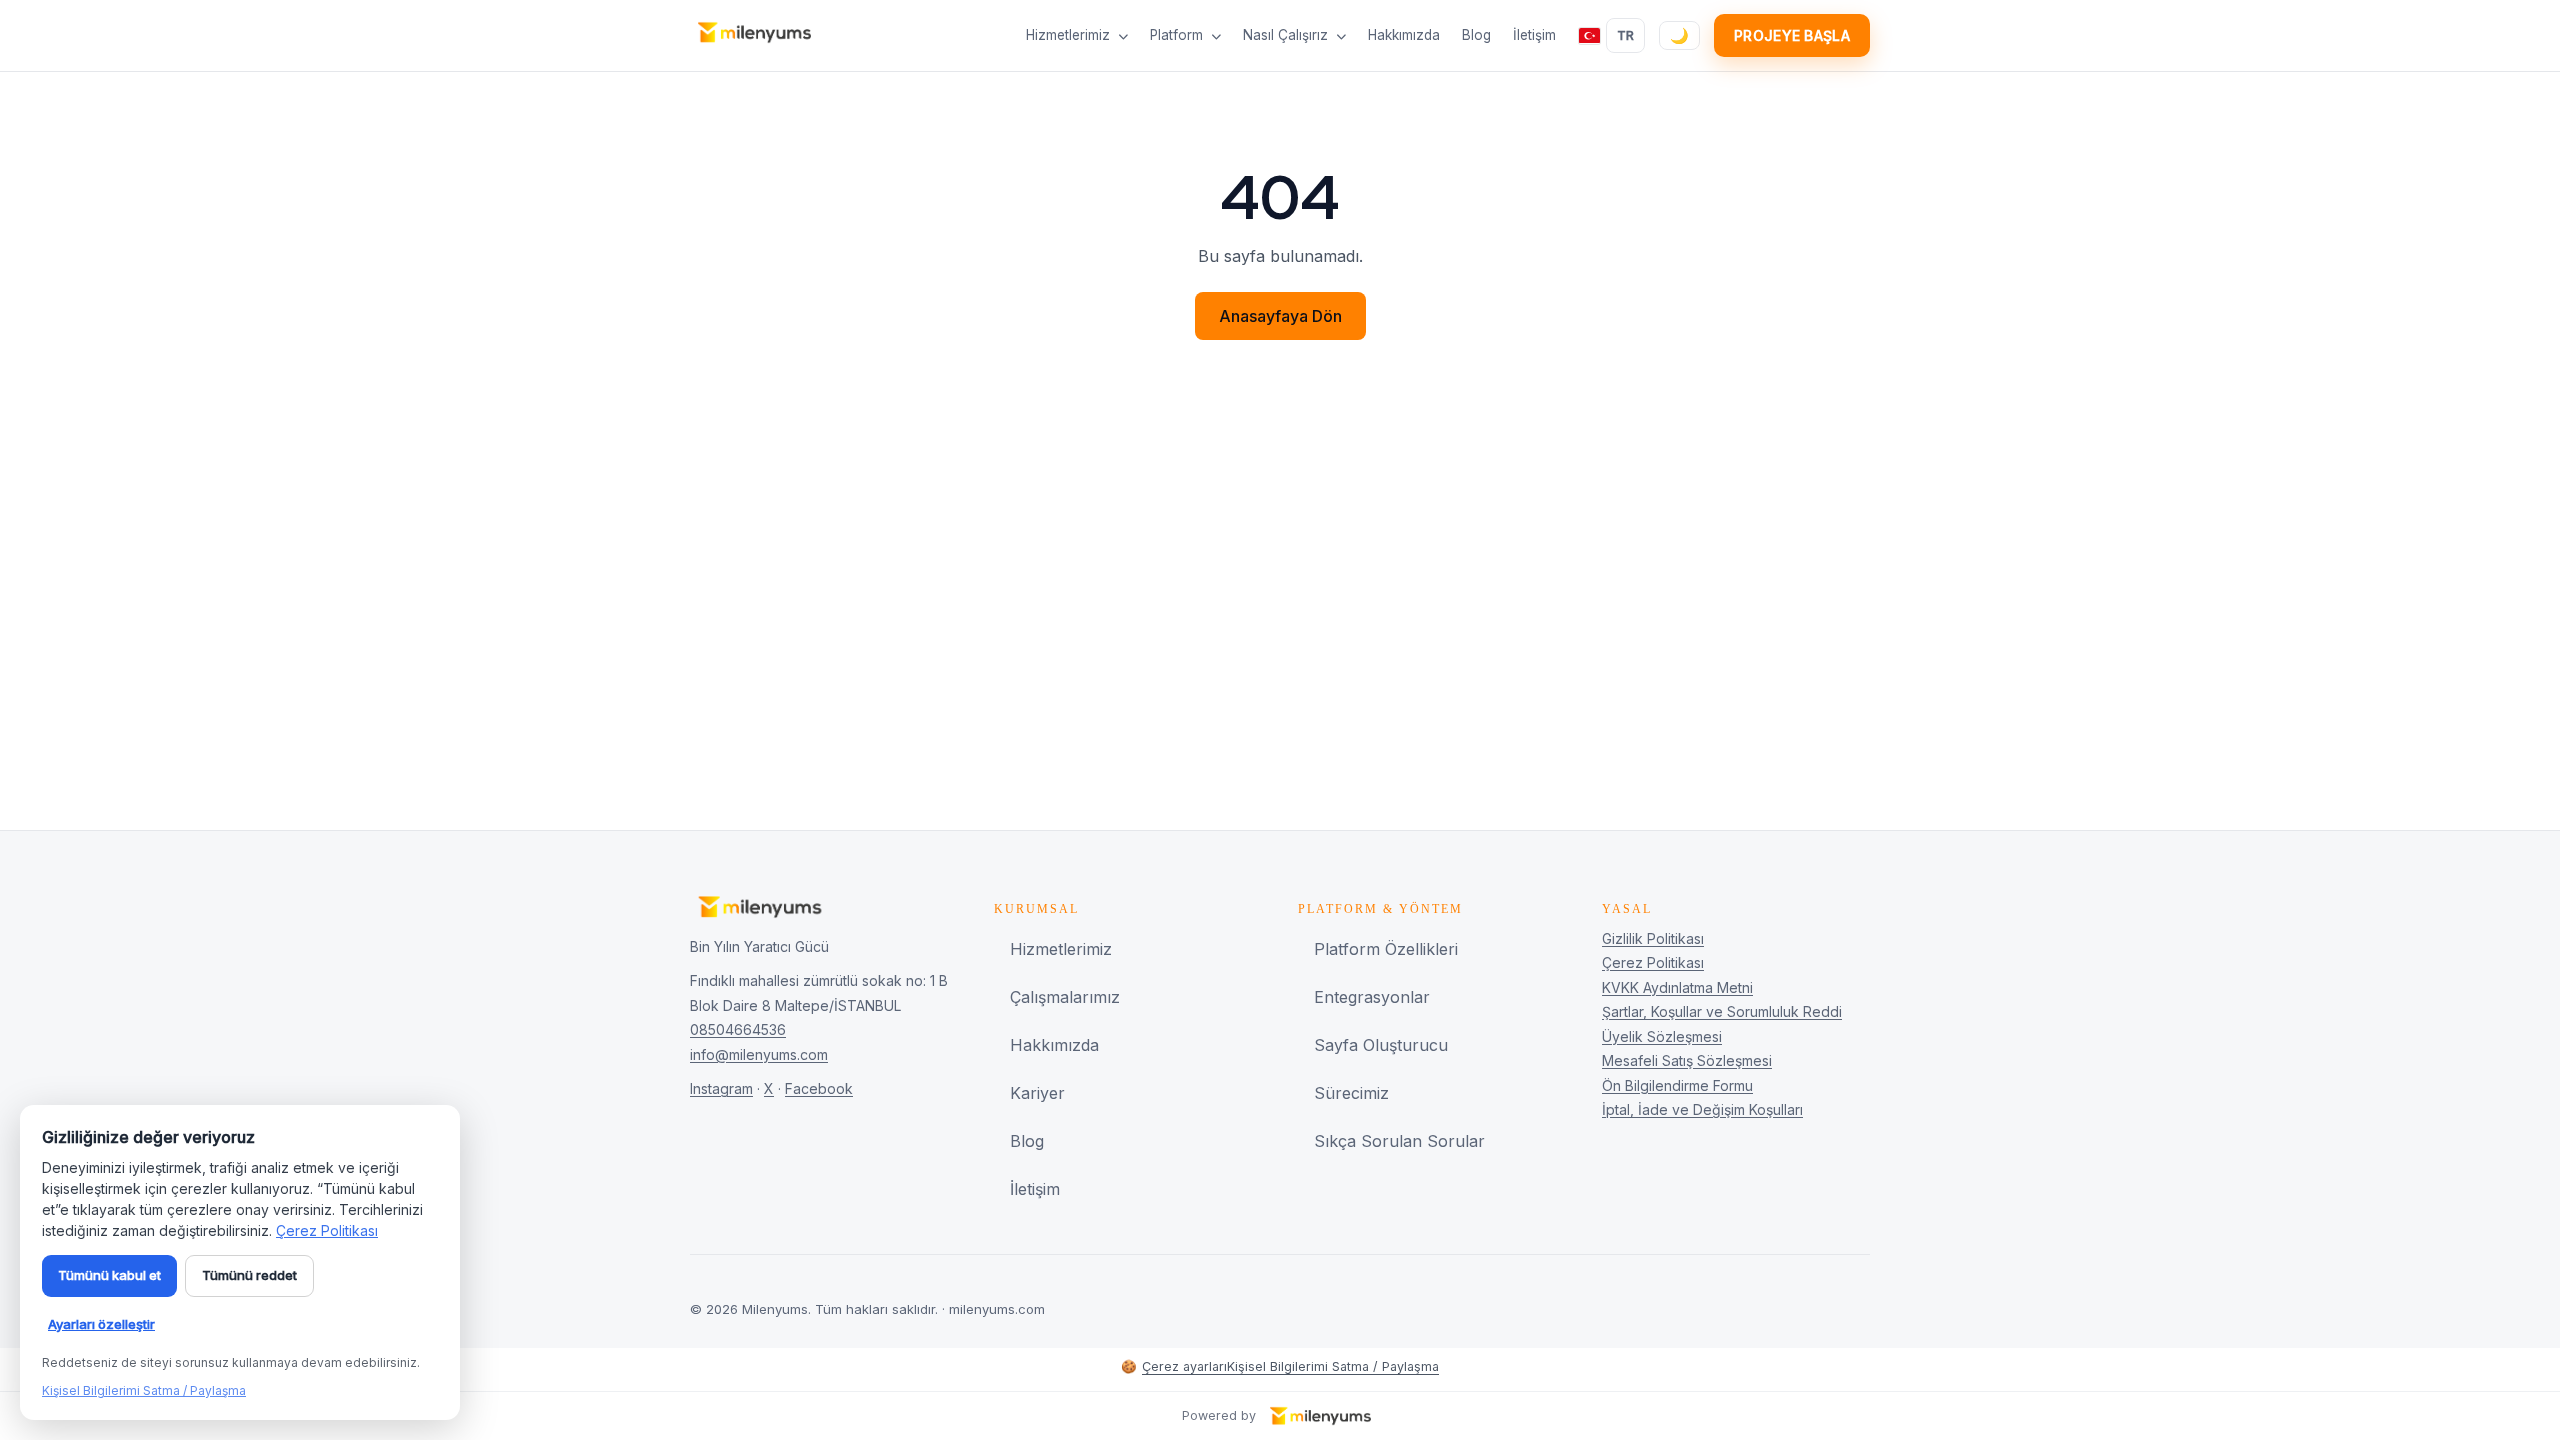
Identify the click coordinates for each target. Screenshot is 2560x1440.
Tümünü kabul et (109, 1275)
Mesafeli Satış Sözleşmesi (1687, 1060)
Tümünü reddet (249, 1275)
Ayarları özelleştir (101, 1324)
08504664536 (738, 1029)
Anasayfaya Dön (1280, 316)
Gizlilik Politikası (1653, 938)
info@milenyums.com (759, 1054)
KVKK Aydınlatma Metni (1677, 987)
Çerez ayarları (1174, 1366)
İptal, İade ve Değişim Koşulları (1702, 1109)
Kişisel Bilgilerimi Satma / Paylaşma (1333, 1366)
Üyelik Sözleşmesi (1662, 1036)
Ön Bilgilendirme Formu (1677, 1085)
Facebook (819, 1088)
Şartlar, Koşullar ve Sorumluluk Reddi (1722, 1011)
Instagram (721, 1088)
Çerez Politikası (1653, 962)
